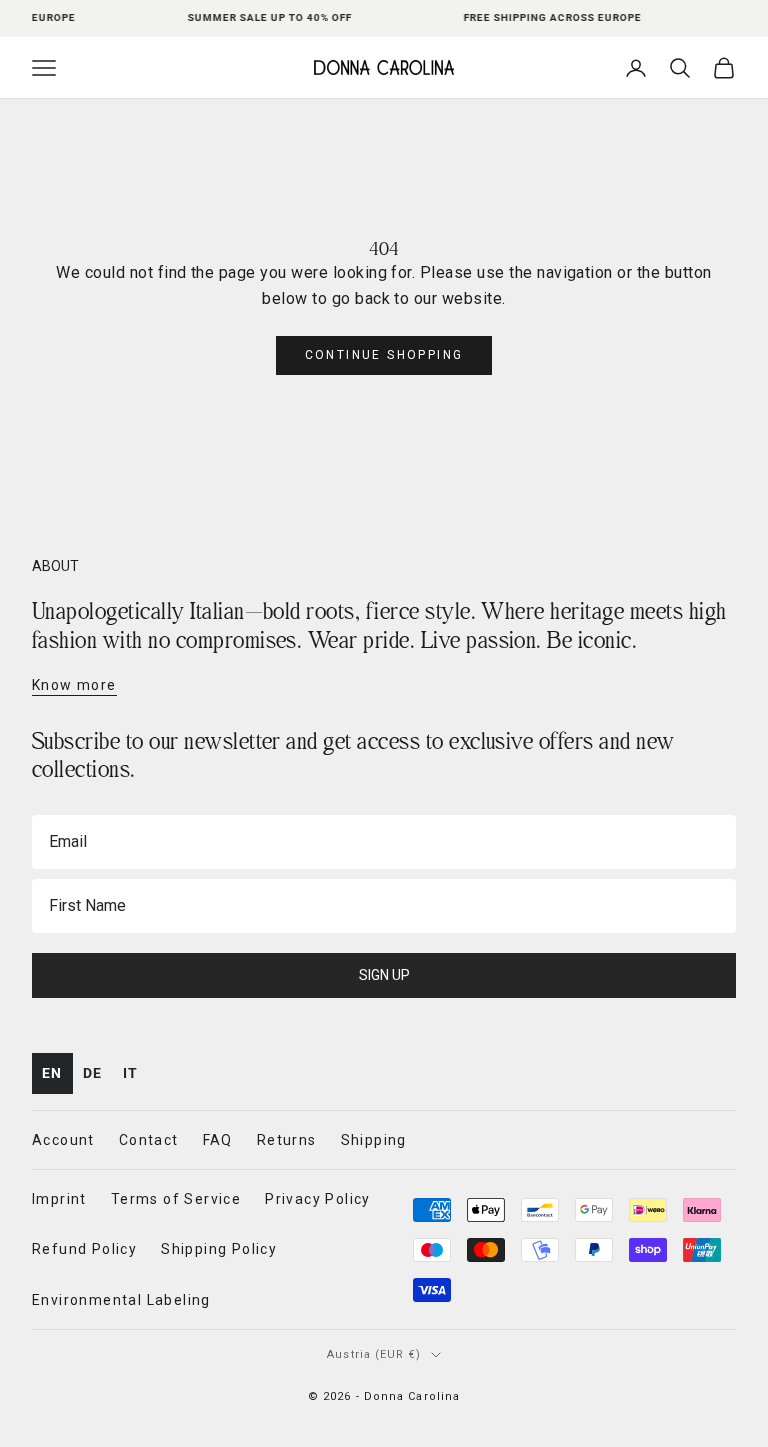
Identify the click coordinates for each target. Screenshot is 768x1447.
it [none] (131, 1073)
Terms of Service (176, 1199)
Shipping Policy (219, 1249)
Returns (287, 1140)
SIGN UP (384, 975)
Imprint (59, 1199)
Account (63, 1140)
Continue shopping (384, 355)
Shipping (374, 1140)
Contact (149, 1140)
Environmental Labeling (121, 1300)
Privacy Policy (318, 1199)
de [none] (93, 1073)
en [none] (52, 1073)
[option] (93, 1073)
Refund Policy (84, 1249)
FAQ (218, 1140)
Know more (74, 685)
